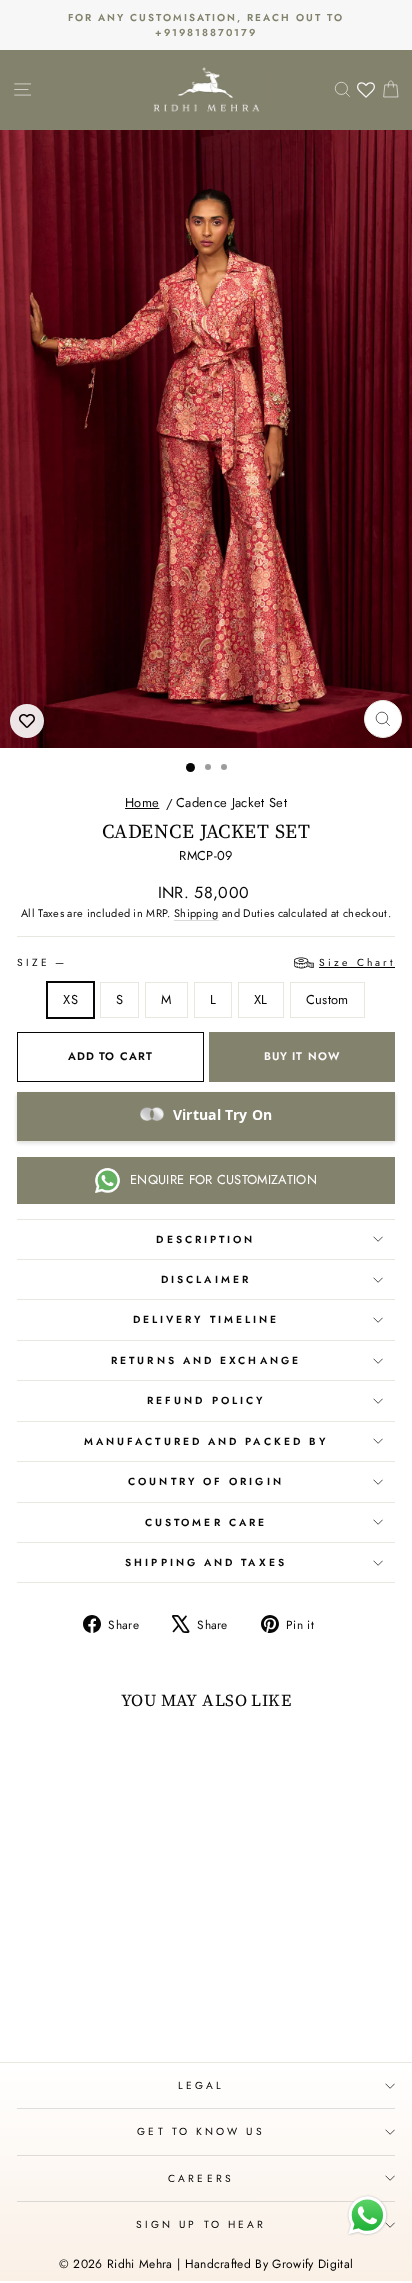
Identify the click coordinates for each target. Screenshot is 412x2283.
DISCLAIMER (206, 1279)
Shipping (196, 913)
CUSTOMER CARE (206, 1522)
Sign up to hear (201, 2224)
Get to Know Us (200, 2131)
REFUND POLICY (206, 1400)
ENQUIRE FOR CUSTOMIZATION (223, 1179)
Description (205, 1239)
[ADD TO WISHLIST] (27, 721)
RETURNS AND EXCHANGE (206, 1360)
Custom (327, 999)
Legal (201, 2085)
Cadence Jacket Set (231, 802)
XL (261, 999)
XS (70, 999)
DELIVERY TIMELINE (206, 1319)
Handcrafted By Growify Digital (269, 2264)
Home (142, 802)
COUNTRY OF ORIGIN (206, 1481)
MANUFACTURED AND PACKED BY (206, 1441)
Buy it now (302, 1056)
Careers (201, 2178)
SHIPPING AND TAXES (206, 1562)
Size (206, 962)
